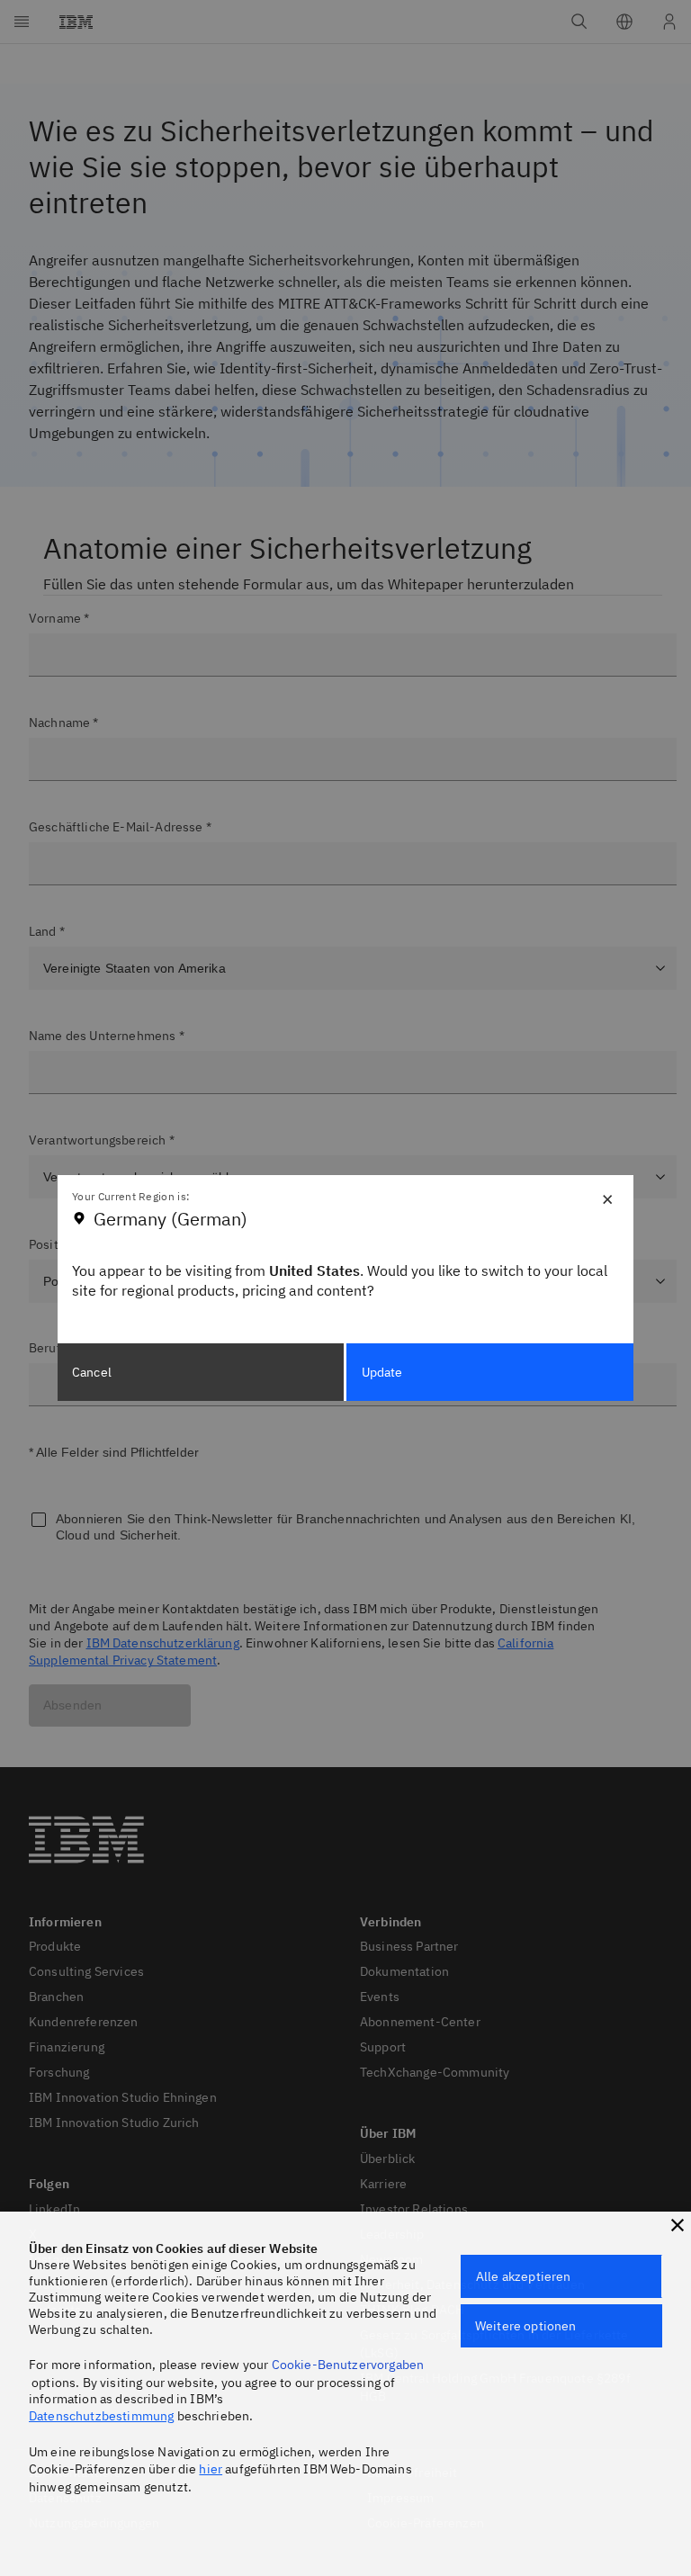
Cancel (92, 1372)
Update (382, 1372)
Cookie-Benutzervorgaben (348, 2365)
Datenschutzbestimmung (101, 2416)
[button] (678, 2225)
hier (211, 2469)
